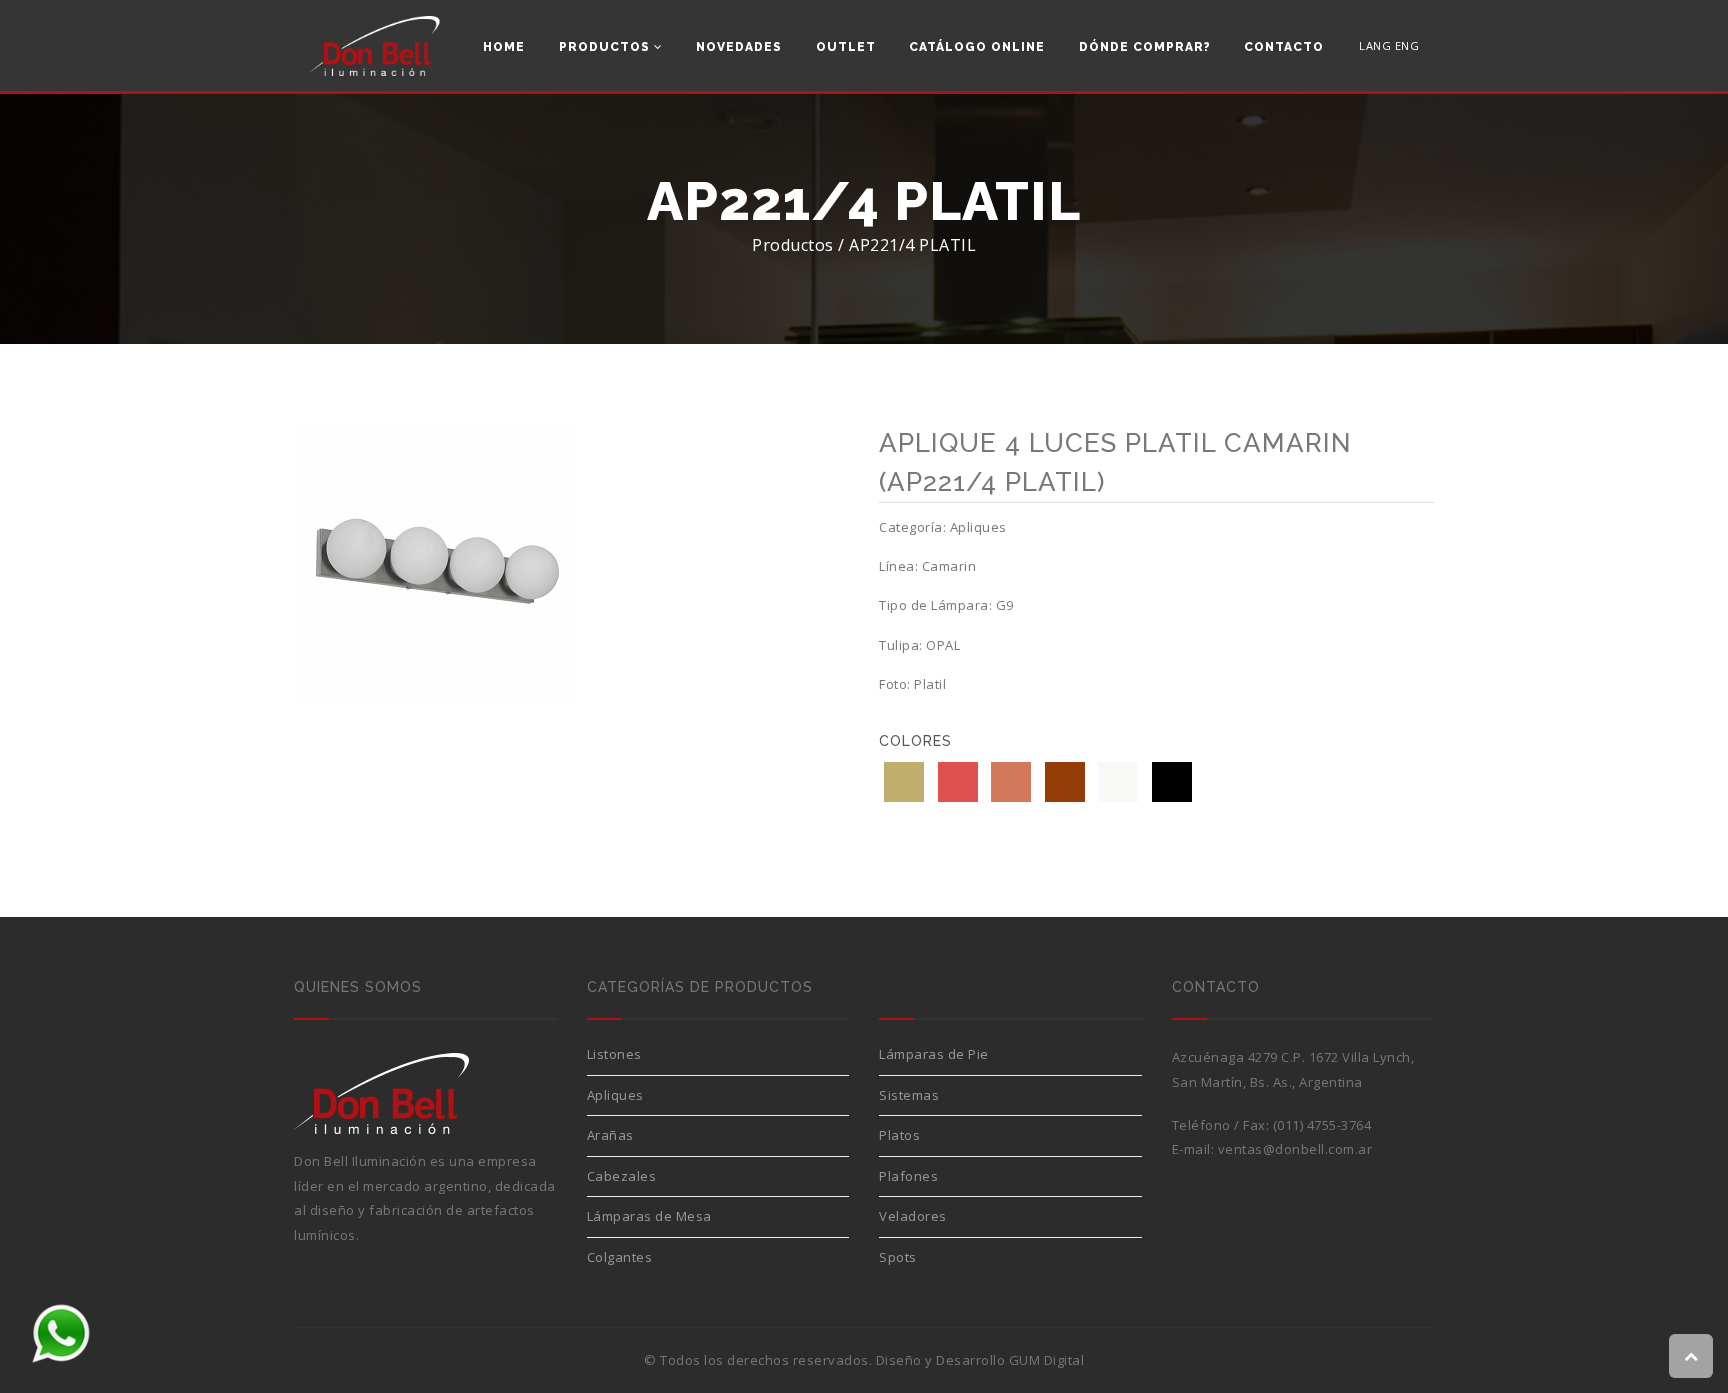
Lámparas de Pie (934, 1054)
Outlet (846, 47)
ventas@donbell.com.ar (1295, 1149)
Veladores (913, 1216)
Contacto (1284, 47)
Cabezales (622, 1176)
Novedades (739, 47)
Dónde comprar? (1145, 47)
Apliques (615, 1095)
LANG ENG (1389, 45)
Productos (606, 47)
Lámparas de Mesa (649, 1216)
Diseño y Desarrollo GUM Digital (980, 1360)
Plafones (908, 1176)
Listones (614, 1054)
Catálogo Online (977, 47)
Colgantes (620, 1257)
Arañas (610, 1135)
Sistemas (909, 1095)
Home (504, 47)
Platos (899, 1135)
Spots (898, 1257)
